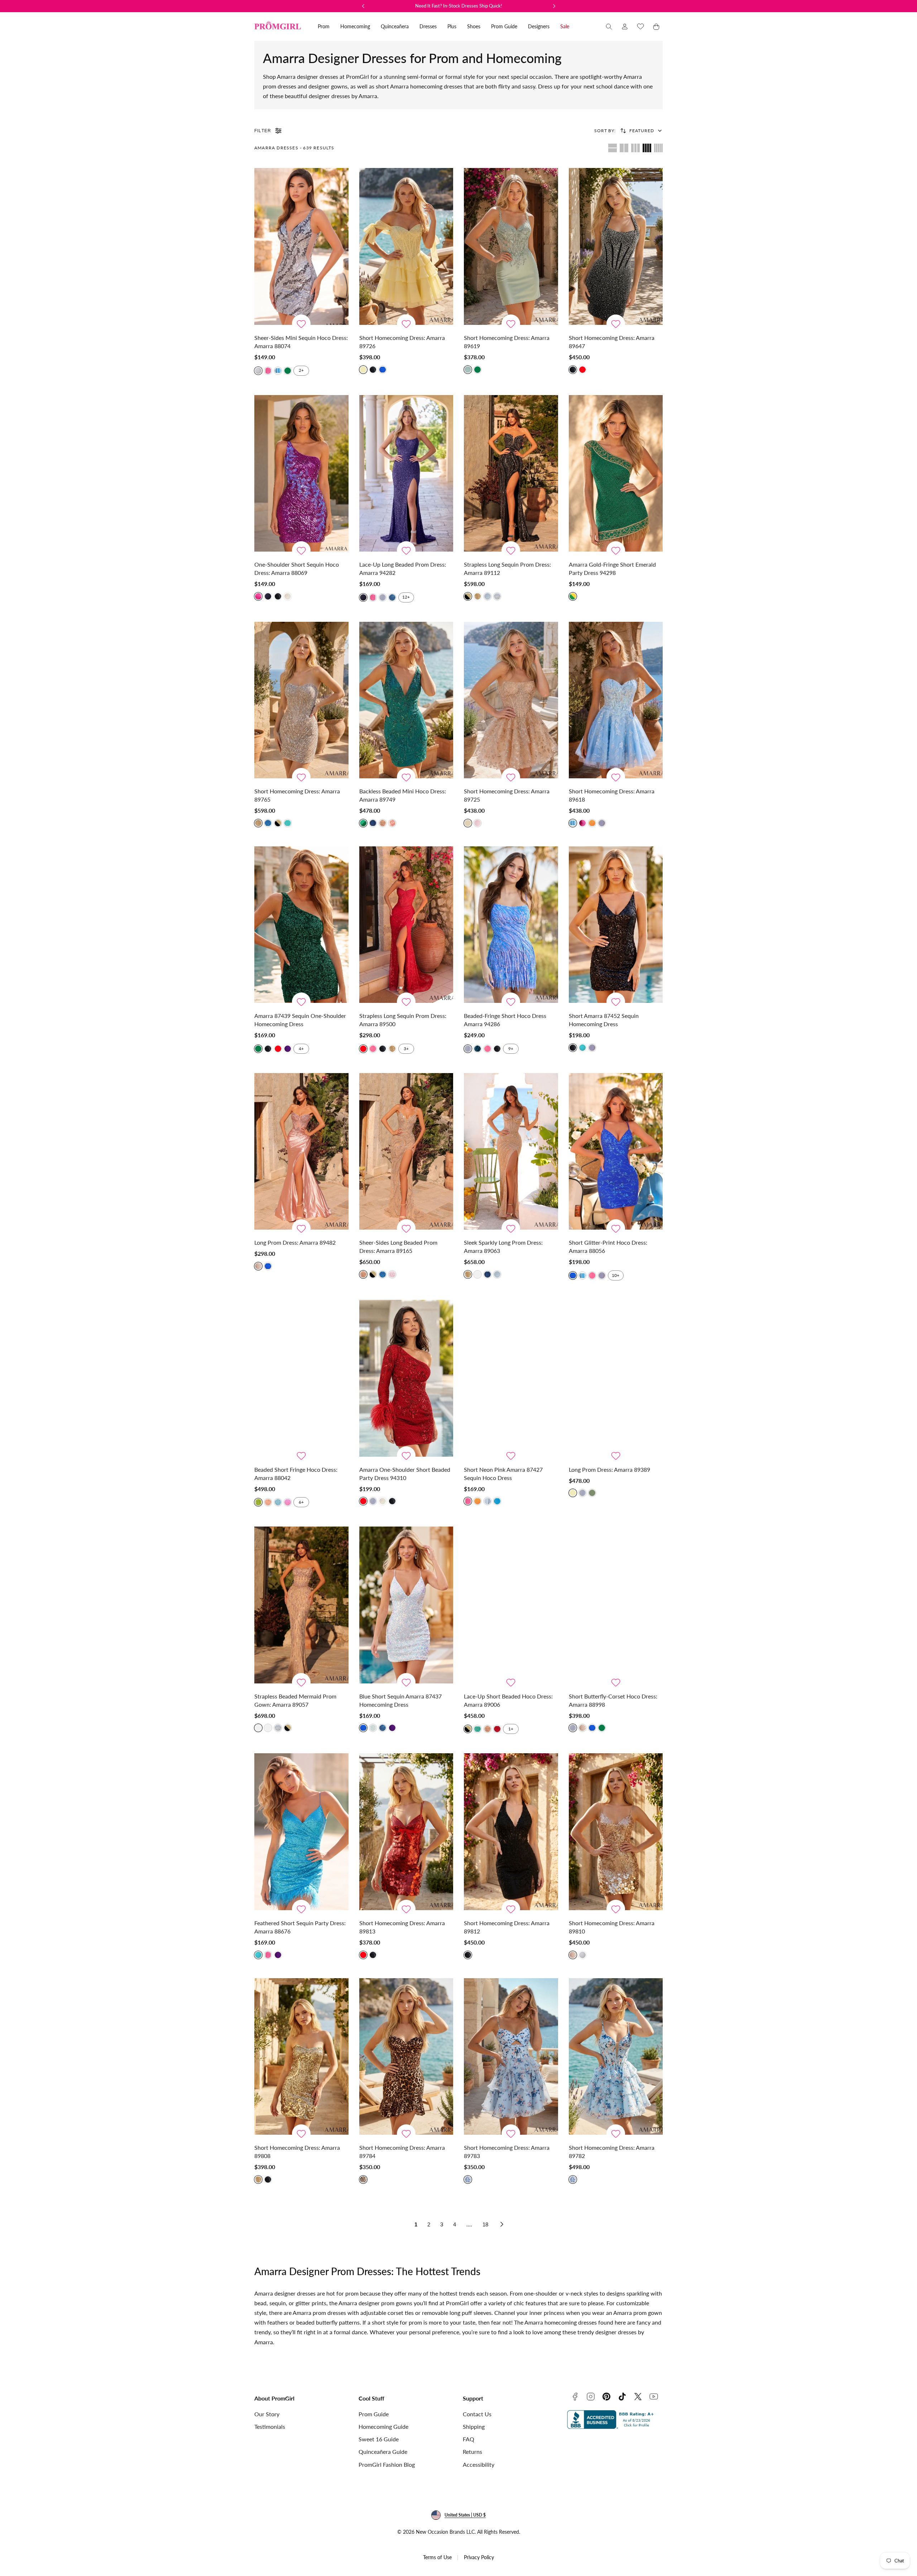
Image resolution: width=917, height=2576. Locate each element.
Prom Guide (374, 2414)
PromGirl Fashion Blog (387, 2464)
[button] (609, 27)
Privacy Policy (479, 2557)
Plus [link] (452, 26)
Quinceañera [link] (395, 26)
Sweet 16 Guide (379, 2439)
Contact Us (477, 2414)
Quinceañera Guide (383, 2452)
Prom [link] (324, 26)
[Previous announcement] (363, 6)
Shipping (474, 2426)
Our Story (267, 2414)
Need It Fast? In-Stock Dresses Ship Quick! (459, 6)
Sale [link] (565, 26)
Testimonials (270, 2426)
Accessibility (479, 2464)
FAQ (469, 2439)
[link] (625, 27)
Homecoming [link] (355, 26)
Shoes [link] (474, 26)
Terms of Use (437, 2557)
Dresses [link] (428, 26)
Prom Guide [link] (504, 26)
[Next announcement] (554, 6)
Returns (472, 2452)
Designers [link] (539, 26)
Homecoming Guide (383, 2426)
